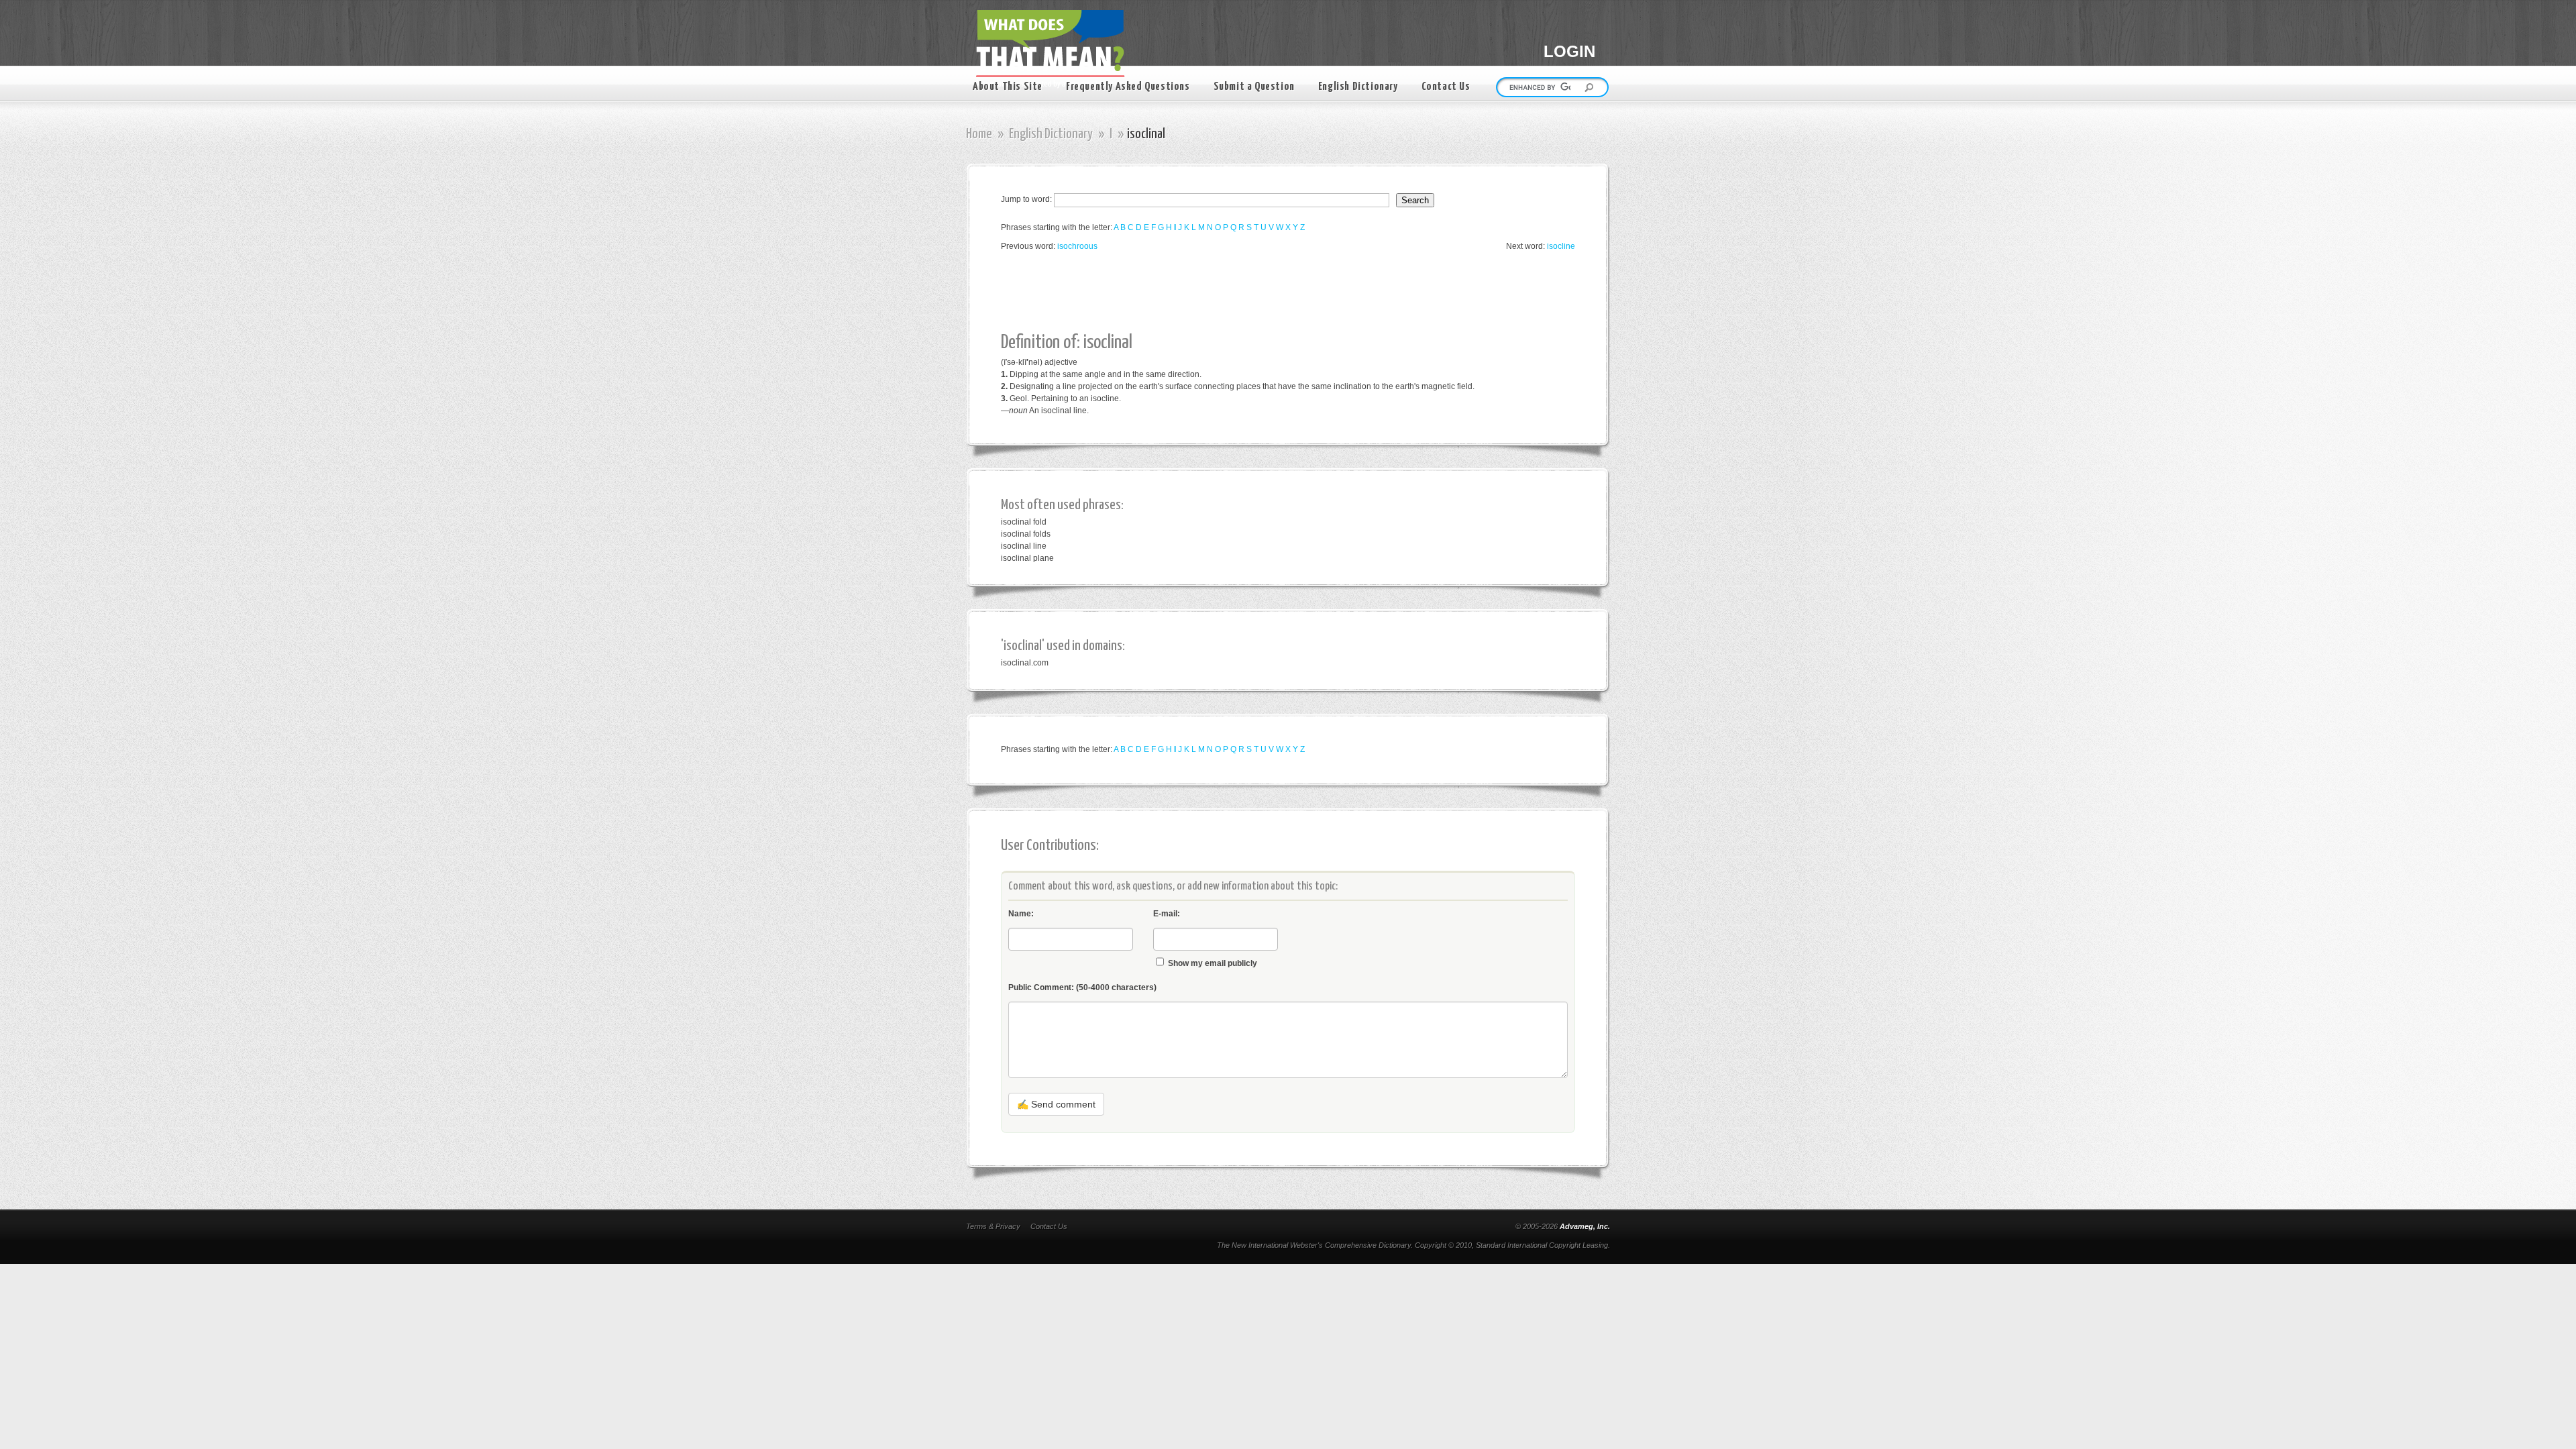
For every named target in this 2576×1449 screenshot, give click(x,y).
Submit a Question (1254, 87)
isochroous (1077, 246)
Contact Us (1446, 87)
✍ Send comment (1056, 1104)
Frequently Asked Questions (1128, 87)
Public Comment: (1082, 987)
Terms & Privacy (993, 1226)
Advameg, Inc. (1585, 1226)
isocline (1561, 246)
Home (979, 134)
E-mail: (1167, 914)
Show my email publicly (1213, 963)
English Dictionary (1358, 87)
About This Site (1008, 87)
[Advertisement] (1245, 292)
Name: (1021, 914)
